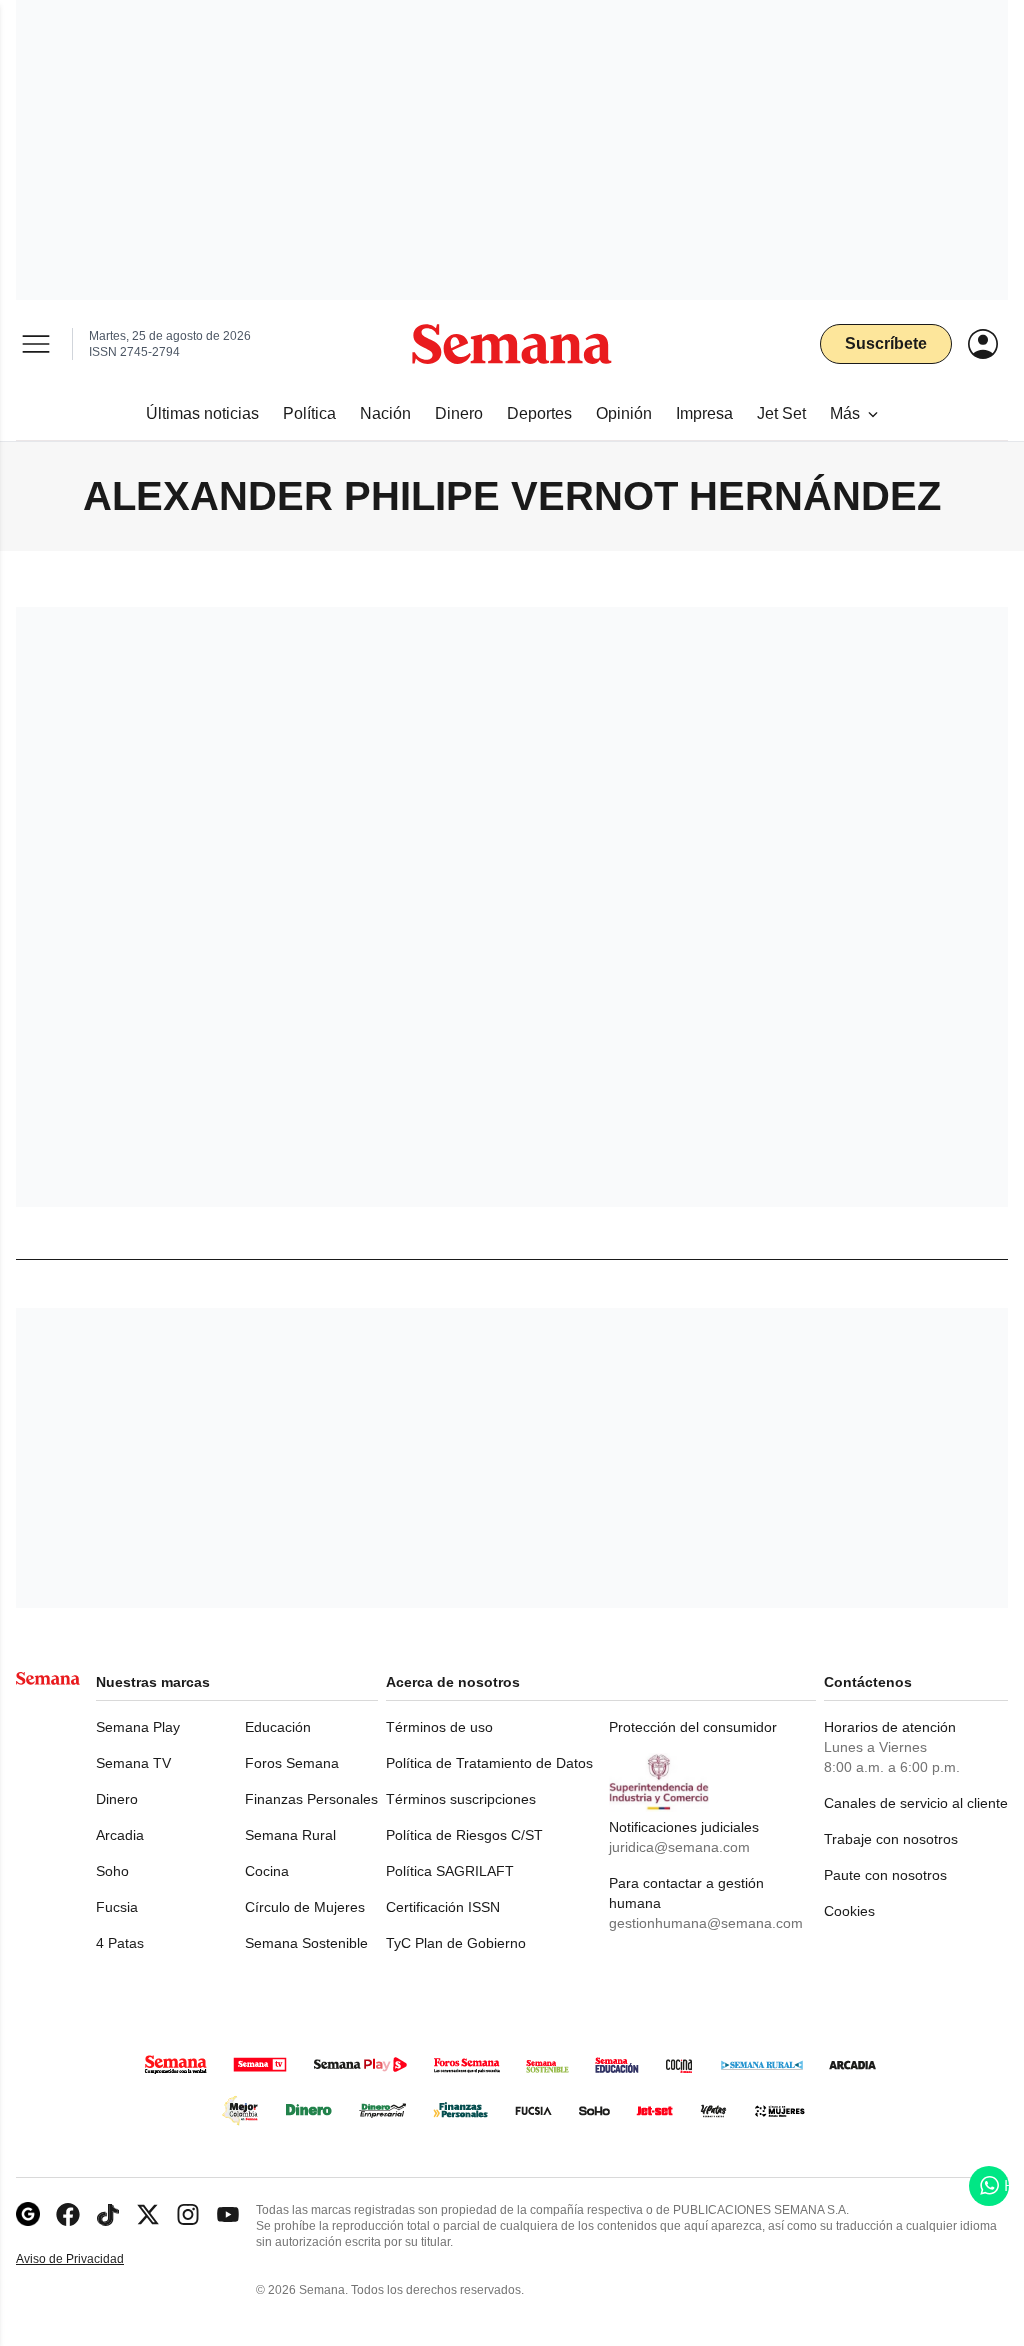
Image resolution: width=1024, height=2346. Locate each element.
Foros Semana (292, 1763)
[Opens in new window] (68, 2214)
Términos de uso (439, 1727)
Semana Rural (290, 1835)
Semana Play (138, 1727)
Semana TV (133, 1763)
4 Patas (120, 1943)
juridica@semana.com (679, 1847)
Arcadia (120, 1835)
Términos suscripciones (461, 1799)
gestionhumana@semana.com (706, 1923)
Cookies (849, 1911)
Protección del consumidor (693, 1727)
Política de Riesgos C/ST (464, 1835)
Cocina (267, 1871)
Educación (278, 1727)
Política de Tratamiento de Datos (489, 1763)
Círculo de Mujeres (305, 1907)
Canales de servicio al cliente (916, 1803)
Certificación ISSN (443, 1907)
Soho (112, 1871)
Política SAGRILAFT (450, 1871)
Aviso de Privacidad (91, 2259)
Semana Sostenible (306, 1943)
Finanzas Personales (311, 1799)
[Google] (28, 2214)
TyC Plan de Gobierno (456, 1943)
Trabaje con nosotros (891, 1839)
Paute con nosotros (885, 1875)
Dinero (117, 1799)
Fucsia (117, 1907)
